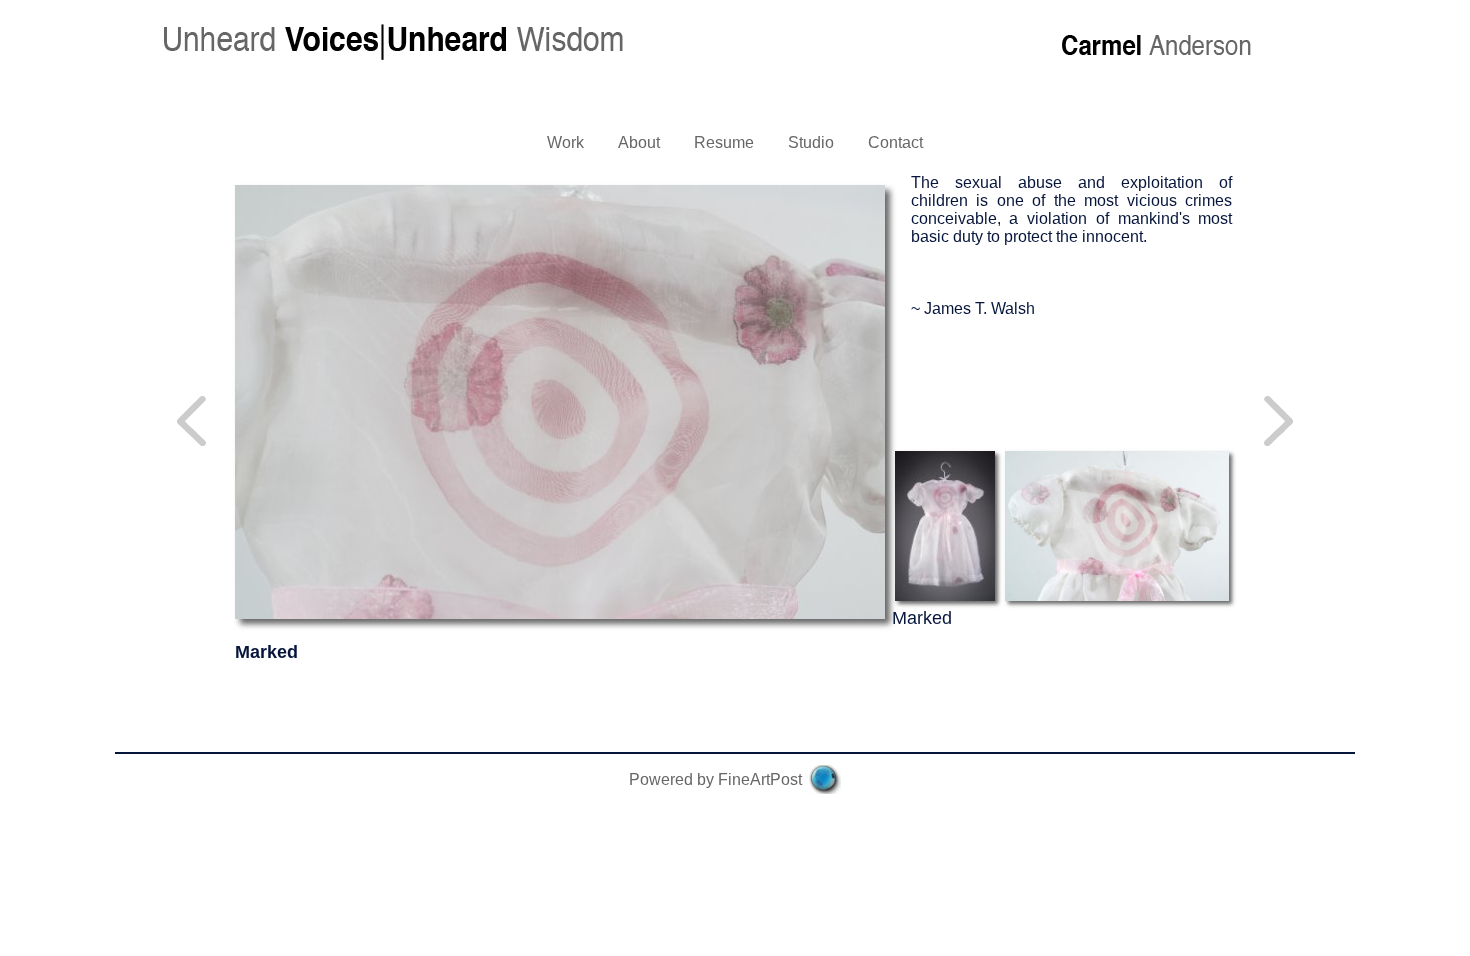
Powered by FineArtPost (715, 779)
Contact (895, 142)
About (639, 142)
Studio (811, 142)
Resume (724, 142)
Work (565, 142)
